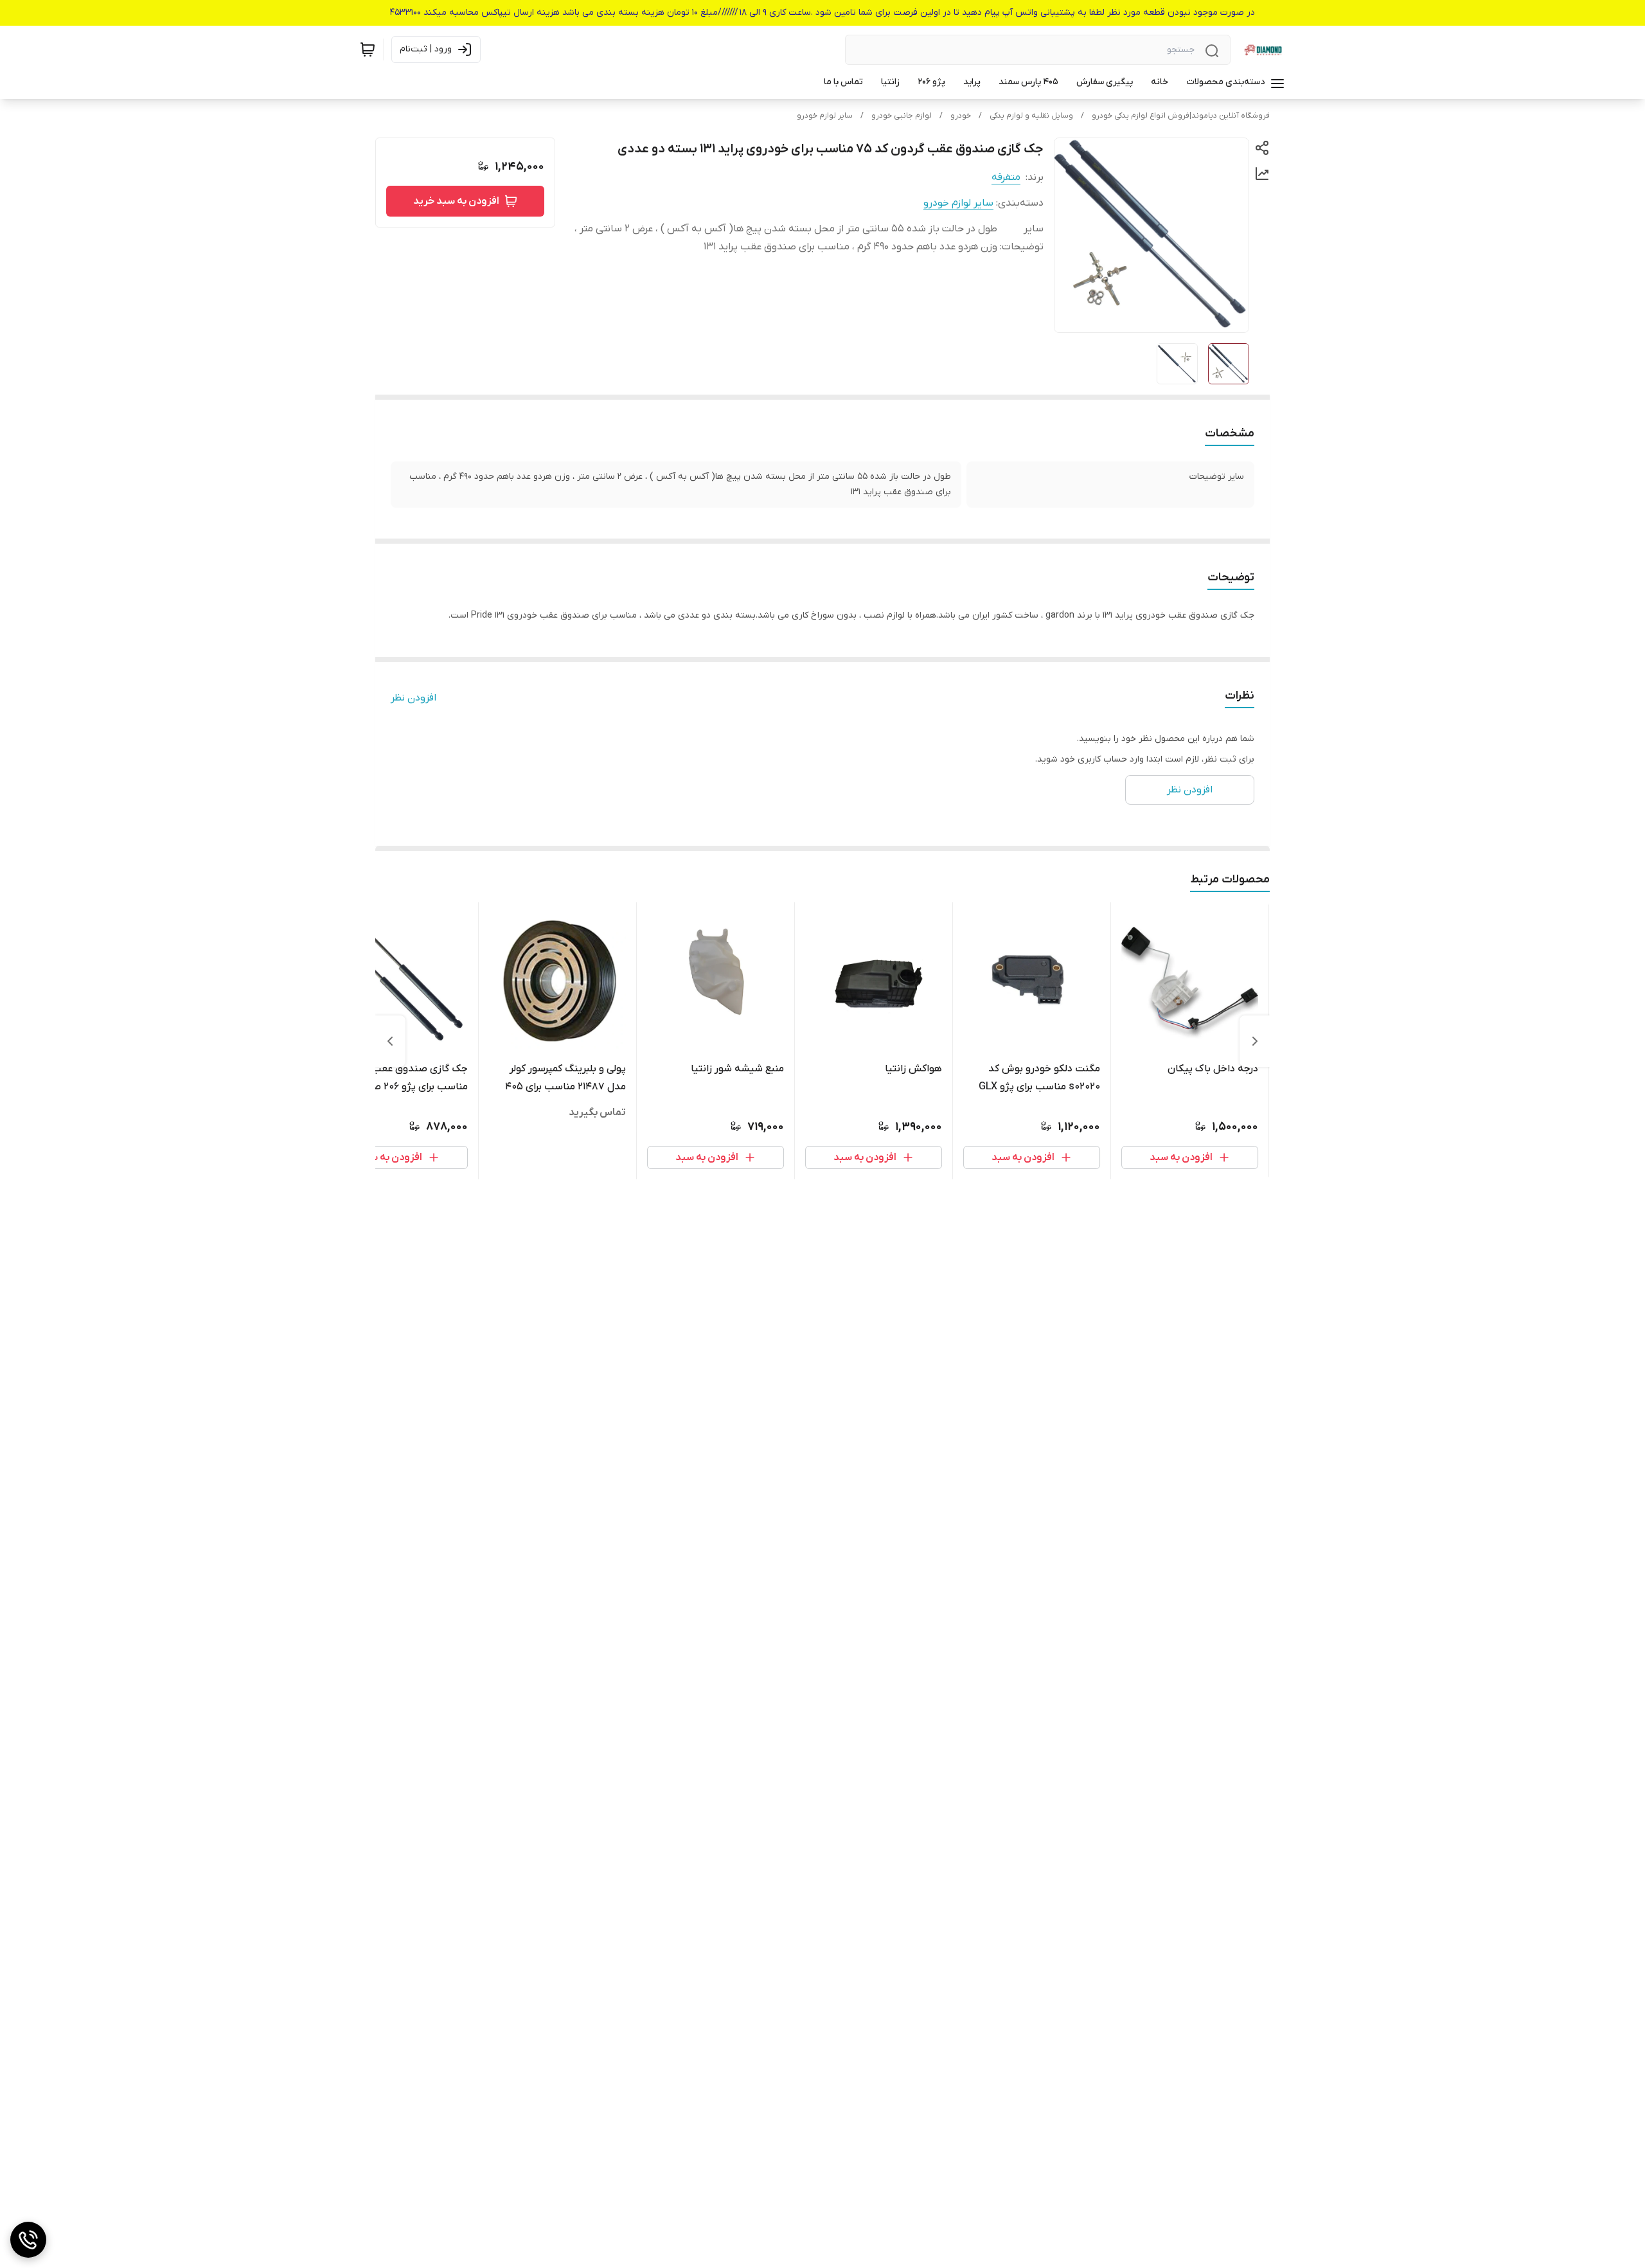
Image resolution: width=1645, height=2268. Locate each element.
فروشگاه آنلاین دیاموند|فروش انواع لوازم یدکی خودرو (1181, 116)
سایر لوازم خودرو (825, 116)
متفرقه (1006, 177)
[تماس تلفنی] (28, 2240)
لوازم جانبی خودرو (902, 116)
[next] (390, 1041)
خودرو (961, 116)
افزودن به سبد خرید (456, 201)
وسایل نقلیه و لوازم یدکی (1031, 116)
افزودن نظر (413, 698)
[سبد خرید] (368, 49)
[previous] (1255, 1041)
